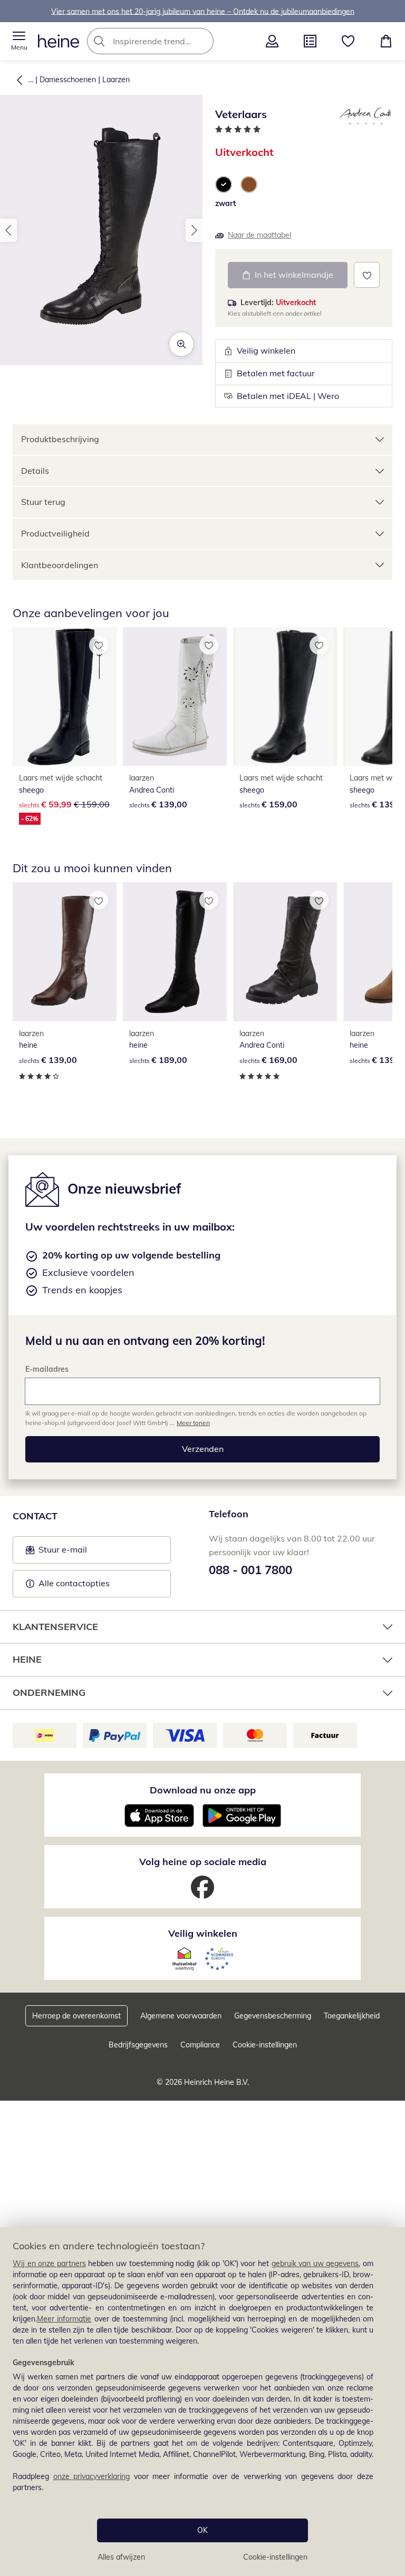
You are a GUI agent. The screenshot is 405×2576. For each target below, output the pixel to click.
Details (35, 471)
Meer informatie (64, 2319)
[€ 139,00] (175, 697)
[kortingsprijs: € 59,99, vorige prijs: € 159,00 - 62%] (65, 697)
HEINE (27, 1659)
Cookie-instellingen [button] (265, 2045)
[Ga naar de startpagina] (59, 41)
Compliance (200, 2045)
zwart (225, 203)
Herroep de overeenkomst (76, 2016)
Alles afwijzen (121, 2557)
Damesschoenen (68, 80)
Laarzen (116, 80)
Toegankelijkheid (352, 2016)
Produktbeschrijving (60, 439)
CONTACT (35, 1516)
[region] (202, 2402)
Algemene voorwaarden (181, 2016)
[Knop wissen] (202, 41)
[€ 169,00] (285, 952)
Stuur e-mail (62, 1553)
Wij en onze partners (49, 2263)
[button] (19, 41)
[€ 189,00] (175, 952)
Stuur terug (43, 502)
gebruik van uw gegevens (315, 2263)
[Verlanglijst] (348, 41)
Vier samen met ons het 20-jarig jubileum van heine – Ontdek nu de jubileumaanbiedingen (203, 11)
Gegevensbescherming (273, 2016)
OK (202, 2530)
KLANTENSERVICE (55, 1627)
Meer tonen (193, 1423)
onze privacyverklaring (92, 2476)
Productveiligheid (55, 533)
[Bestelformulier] (310, 41)
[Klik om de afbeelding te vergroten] (181, 344)
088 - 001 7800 (250, 1570)
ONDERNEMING (49, 1692)
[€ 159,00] (285, 697)
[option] (224, 184)
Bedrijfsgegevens (138, 2045)
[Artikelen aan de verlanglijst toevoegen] (367, 275)
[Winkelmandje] (386, 41)
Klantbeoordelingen (60, 565)
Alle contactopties (74, 1583)
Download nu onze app (203, 1790)
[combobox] (166, 41)
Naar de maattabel (259, 235)
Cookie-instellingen (275, 2557)
